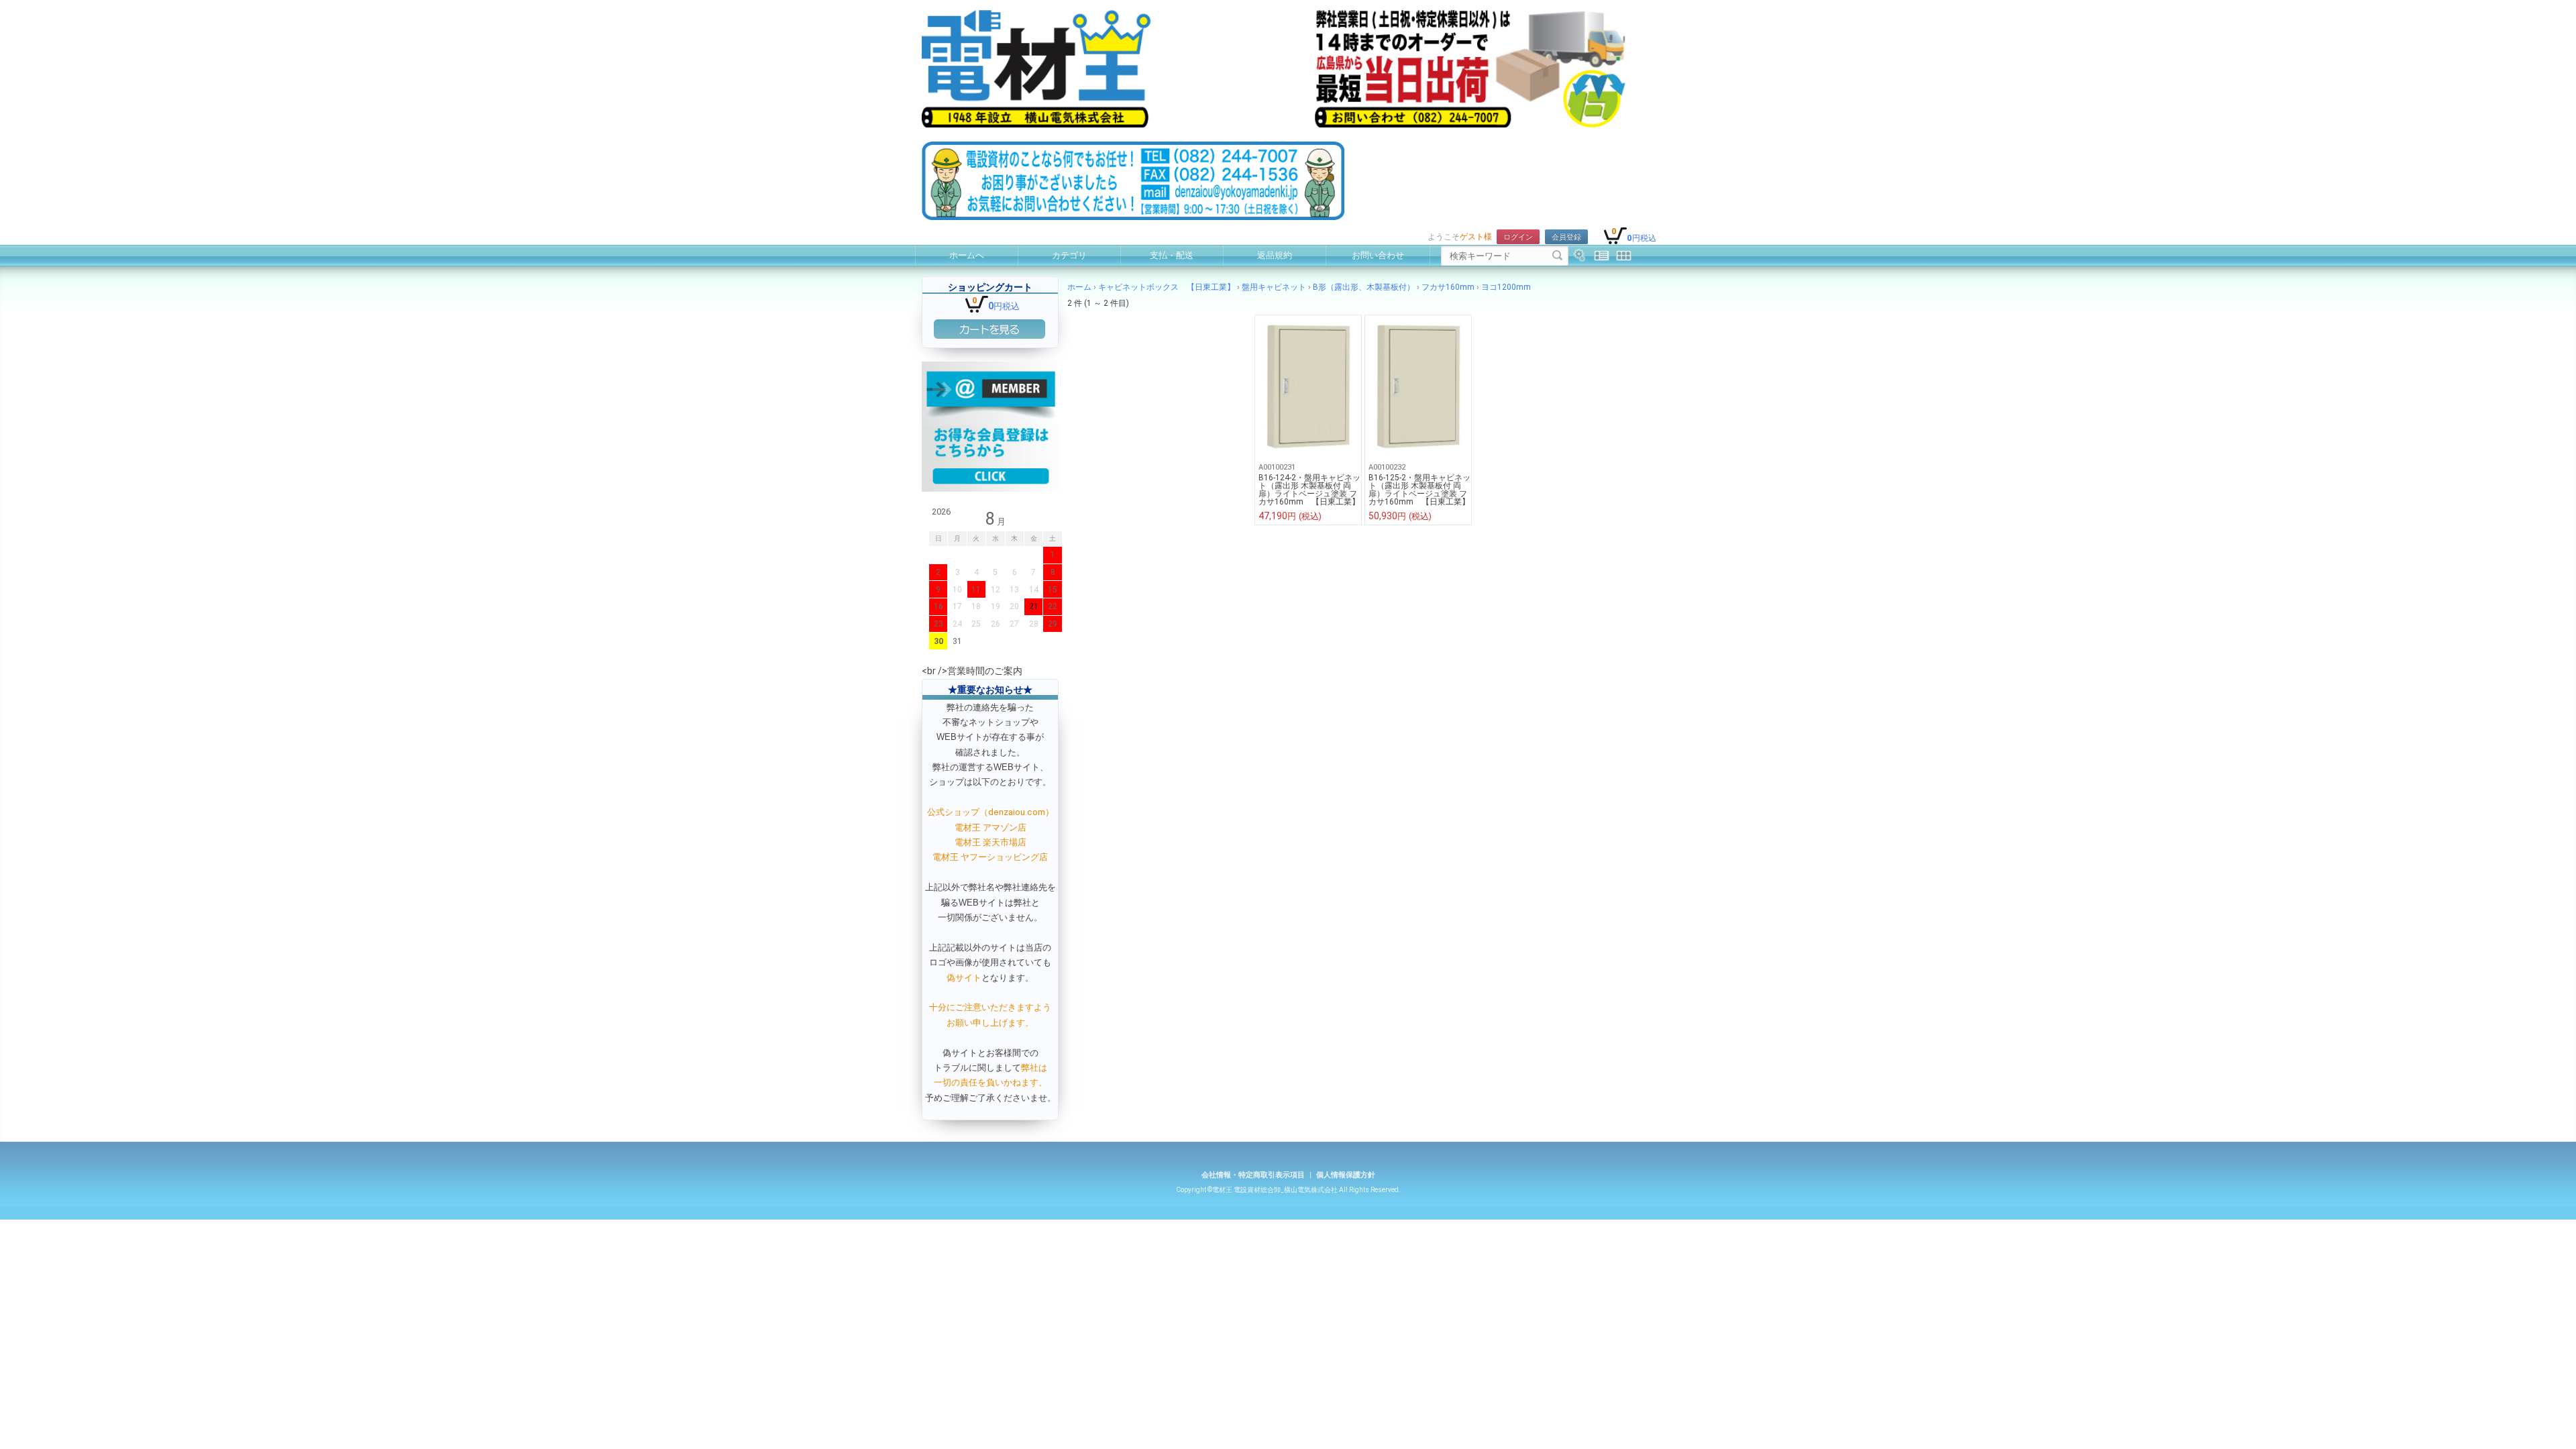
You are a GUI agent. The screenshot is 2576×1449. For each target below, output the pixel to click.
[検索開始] (1557, 256)
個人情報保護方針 (1346, 1175)
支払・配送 (1172, 255)
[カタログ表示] (1624, 256)
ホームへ (967, 255)
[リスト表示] (1602, 256)
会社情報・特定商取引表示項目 (1253, 1175)
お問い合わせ (1378, 255)
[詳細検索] (1579, 256)
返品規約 (1275, 255)
